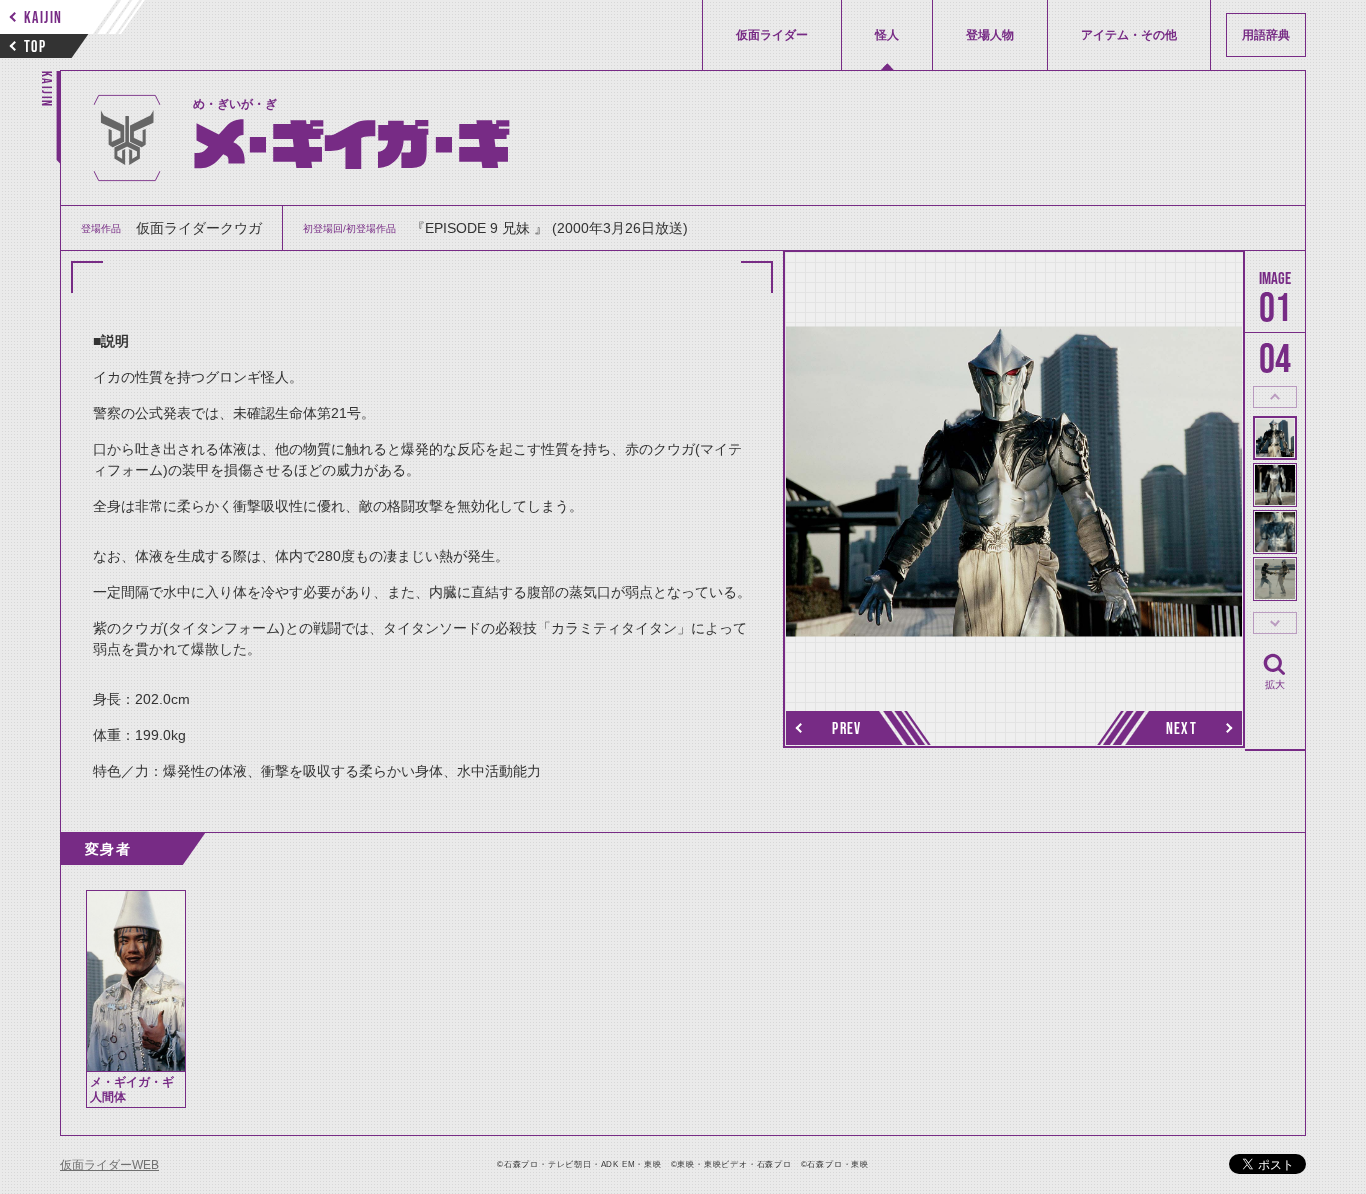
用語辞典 (1266, 35)
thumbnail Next (1275, 623)
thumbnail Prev (1275, 397)
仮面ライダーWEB (109, 1165)
